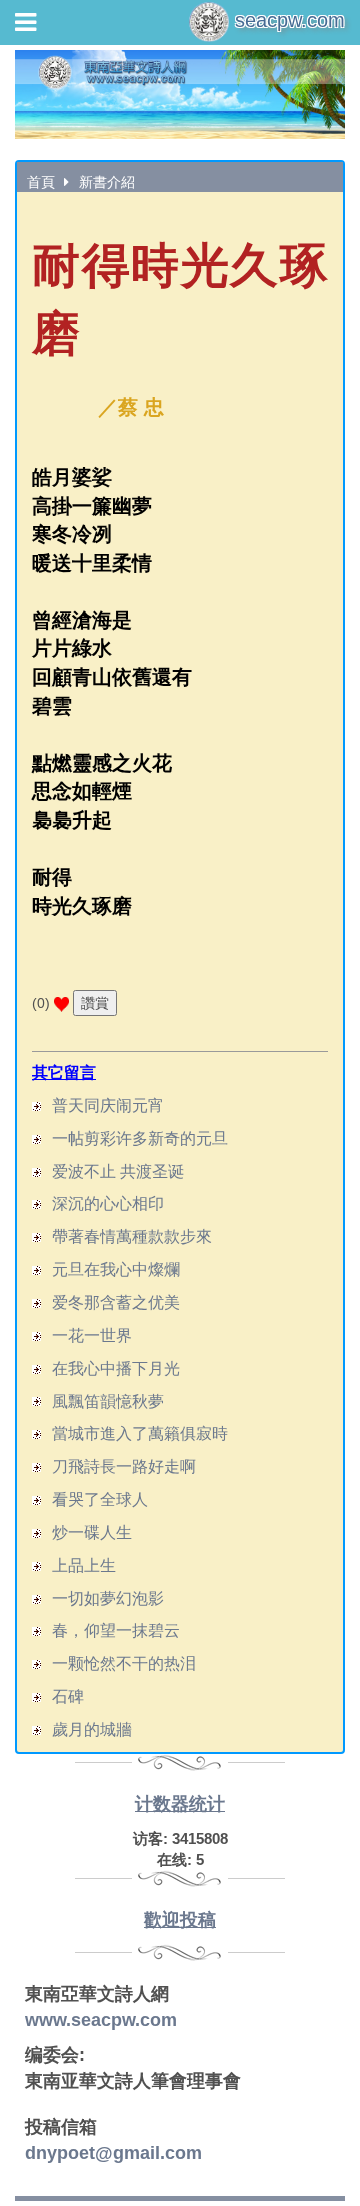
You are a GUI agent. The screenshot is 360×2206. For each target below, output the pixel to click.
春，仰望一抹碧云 (116, 1630)
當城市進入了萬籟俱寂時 (140, 1433)
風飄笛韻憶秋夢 (108, 1401)
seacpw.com (287, 20)
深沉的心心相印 (108, 1203)
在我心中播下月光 (116, 1368)
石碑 (68, 1696)
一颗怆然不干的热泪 (124, 1663)
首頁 (41, 182)
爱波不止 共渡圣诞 (118, 1171)
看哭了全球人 (100, 1499)
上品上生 (84, 1565)
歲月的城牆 (92, 1729)
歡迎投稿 (180, 1920)
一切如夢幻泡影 (108, 1598)
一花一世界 (92, 1335)
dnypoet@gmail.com (113, 2153)
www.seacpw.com (101, 2020)
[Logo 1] (180, 94)
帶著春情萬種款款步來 (132, 1236)
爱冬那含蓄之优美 (116, 1302)
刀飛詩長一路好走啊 (124, 1466)
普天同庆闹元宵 (108, 1105)
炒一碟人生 (92, 1532)
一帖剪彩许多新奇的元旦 (140, 1138)
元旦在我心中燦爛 (116, 1269)
